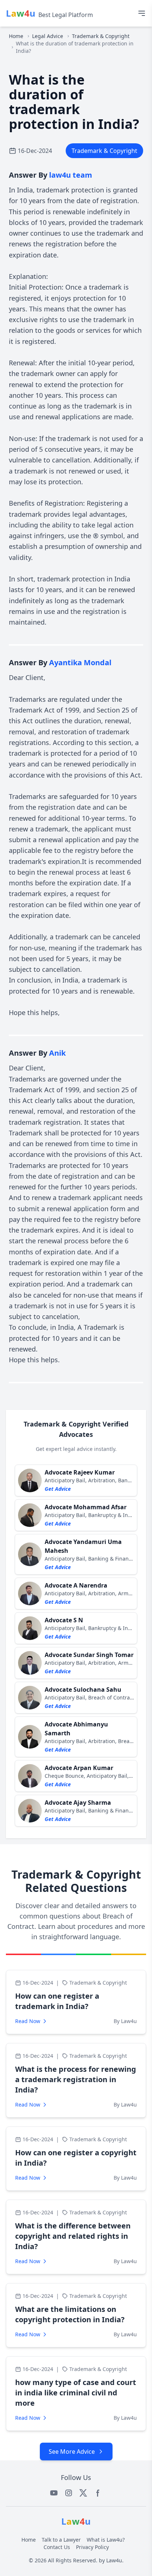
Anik (57, 1053)
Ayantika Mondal (80, 662)
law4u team (71, 175)
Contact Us (57, 2547)
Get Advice (58, 1489)
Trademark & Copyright (101, 36)
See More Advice (72, 2452)
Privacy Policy (92, 2547)
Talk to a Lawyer (61, 2540)
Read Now (28, 2021)
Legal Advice (48, 36)
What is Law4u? (106, 2540)
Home (16, 36)
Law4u (114, 2560)
